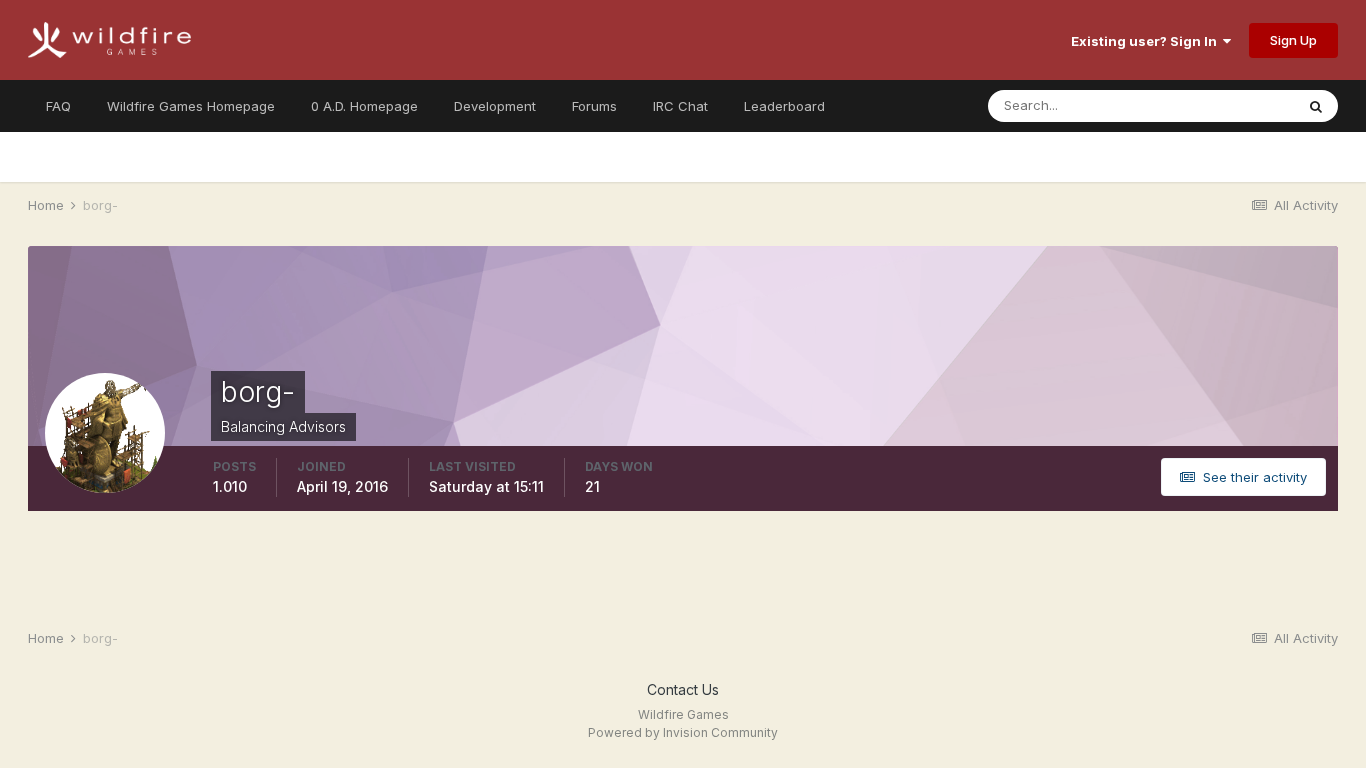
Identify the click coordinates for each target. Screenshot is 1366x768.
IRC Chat (680, 106)
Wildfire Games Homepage (191, 106)
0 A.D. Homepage (364, 106)
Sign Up (1293, 40)
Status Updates (1221, 105)
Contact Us (683, 689)
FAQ (58, 106)
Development (495, 106)
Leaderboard (784, 106)
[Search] (1316, 106)
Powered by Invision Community (683, 732)
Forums (594, 106)
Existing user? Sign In (1147, 41)
